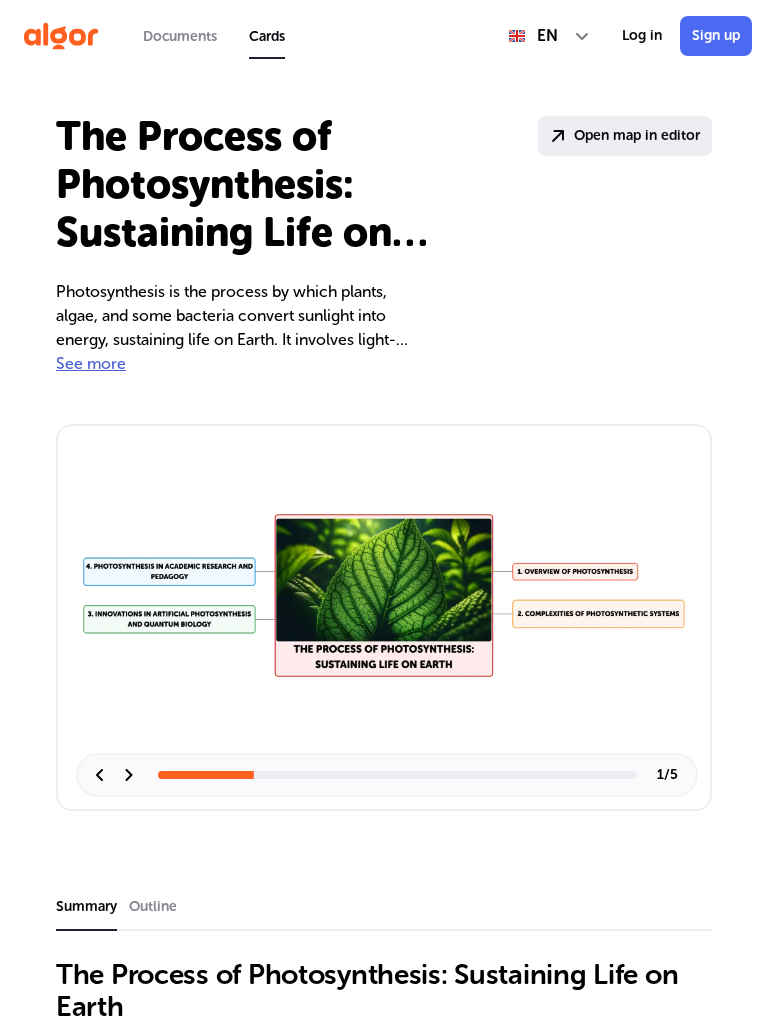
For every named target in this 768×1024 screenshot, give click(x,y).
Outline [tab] (153, 906)
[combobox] (549, 36)
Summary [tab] (86, 906)
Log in (642, 35)
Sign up (716, 35)
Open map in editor (637, 135)
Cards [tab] (267, 36)
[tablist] (214, 36)
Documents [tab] (180, 36)
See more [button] (91, 363)
